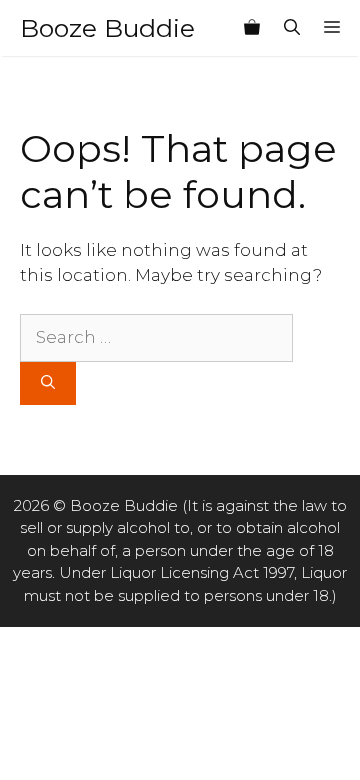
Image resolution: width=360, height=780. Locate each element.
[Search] (48, 383)
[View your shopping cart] (252, 28)
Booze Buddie (107, 28)
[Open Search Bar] (292, 28)
